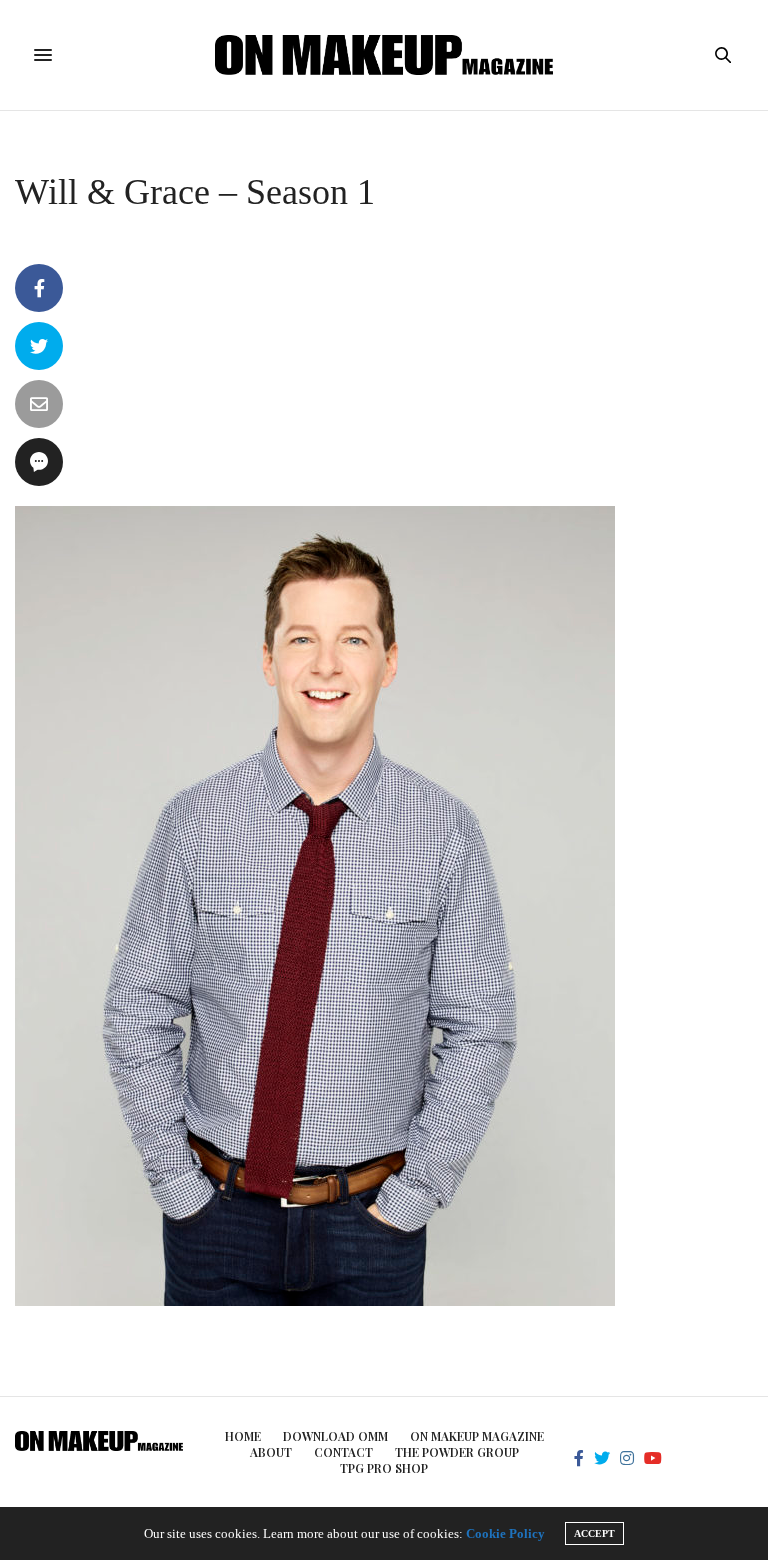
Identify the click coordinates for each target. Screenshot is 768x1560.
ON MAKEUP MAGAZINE (477, 1436)
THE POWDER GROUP (457, 1452)
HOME (243, 1436)
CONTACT (343, 1452)
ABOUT (271, 1452)
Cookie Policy (505, 1533)
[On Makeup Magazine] (384, 55)
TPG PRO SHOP (384, 1468)
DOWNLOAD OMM (335, 1436)
